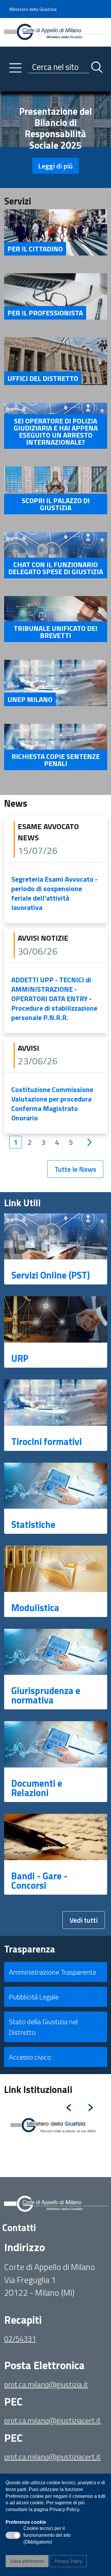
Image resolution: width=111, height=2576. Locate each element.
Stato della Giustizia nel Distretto (43, 2027)
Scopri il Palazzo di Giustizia (56, 504)
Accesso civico (30, 2057)
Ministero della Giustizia (33, 9)
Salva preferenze (27, 2561)
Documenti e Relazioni (37, 1788)
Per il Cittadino (35, 249)
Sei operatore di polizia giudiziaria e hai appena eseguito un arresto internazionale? (56, 431)
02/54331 (20, 2339)
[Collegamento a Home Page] (56, 32)
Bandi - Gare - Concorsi (39, 1881)
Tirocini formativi (46, 1441)
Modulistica (35, 1608)
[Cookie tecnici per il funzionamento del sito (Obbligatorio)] (13, 2535)
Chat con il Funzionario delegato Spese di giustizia (56, 568)
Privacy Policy (68, 2561)
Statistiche (33, 1524)
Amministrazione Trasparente (53, 1972)
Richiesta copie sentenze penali (56, 760)
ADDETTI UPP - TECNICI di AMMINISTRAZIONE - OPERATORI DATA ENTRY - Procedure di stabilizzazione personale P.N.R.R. (54, 999)
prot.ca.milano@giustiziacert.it (52, 2420)
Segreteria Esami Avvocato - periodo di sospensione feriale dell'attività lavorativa (54, 893)
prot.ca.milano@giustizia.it (46, 2384)
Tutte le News (75, 1169)
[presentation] (69, 2105)
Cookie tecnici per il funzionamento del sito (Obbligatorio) (47, 2536)
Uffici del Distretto (43, 378)
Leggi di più (55, 166)
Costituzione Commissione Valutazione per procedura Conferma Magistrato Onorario (52, 1104)
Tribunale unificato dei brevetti (55, 632)
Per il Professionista (45, 313)
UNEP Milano (30, 699)
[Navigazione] (15, 68)
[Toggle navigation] (9, 86)
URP (20, 1358)
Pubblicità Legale (34, 1997)
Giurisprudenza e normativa (46, 1695)
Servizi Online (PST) (51, 1275)
